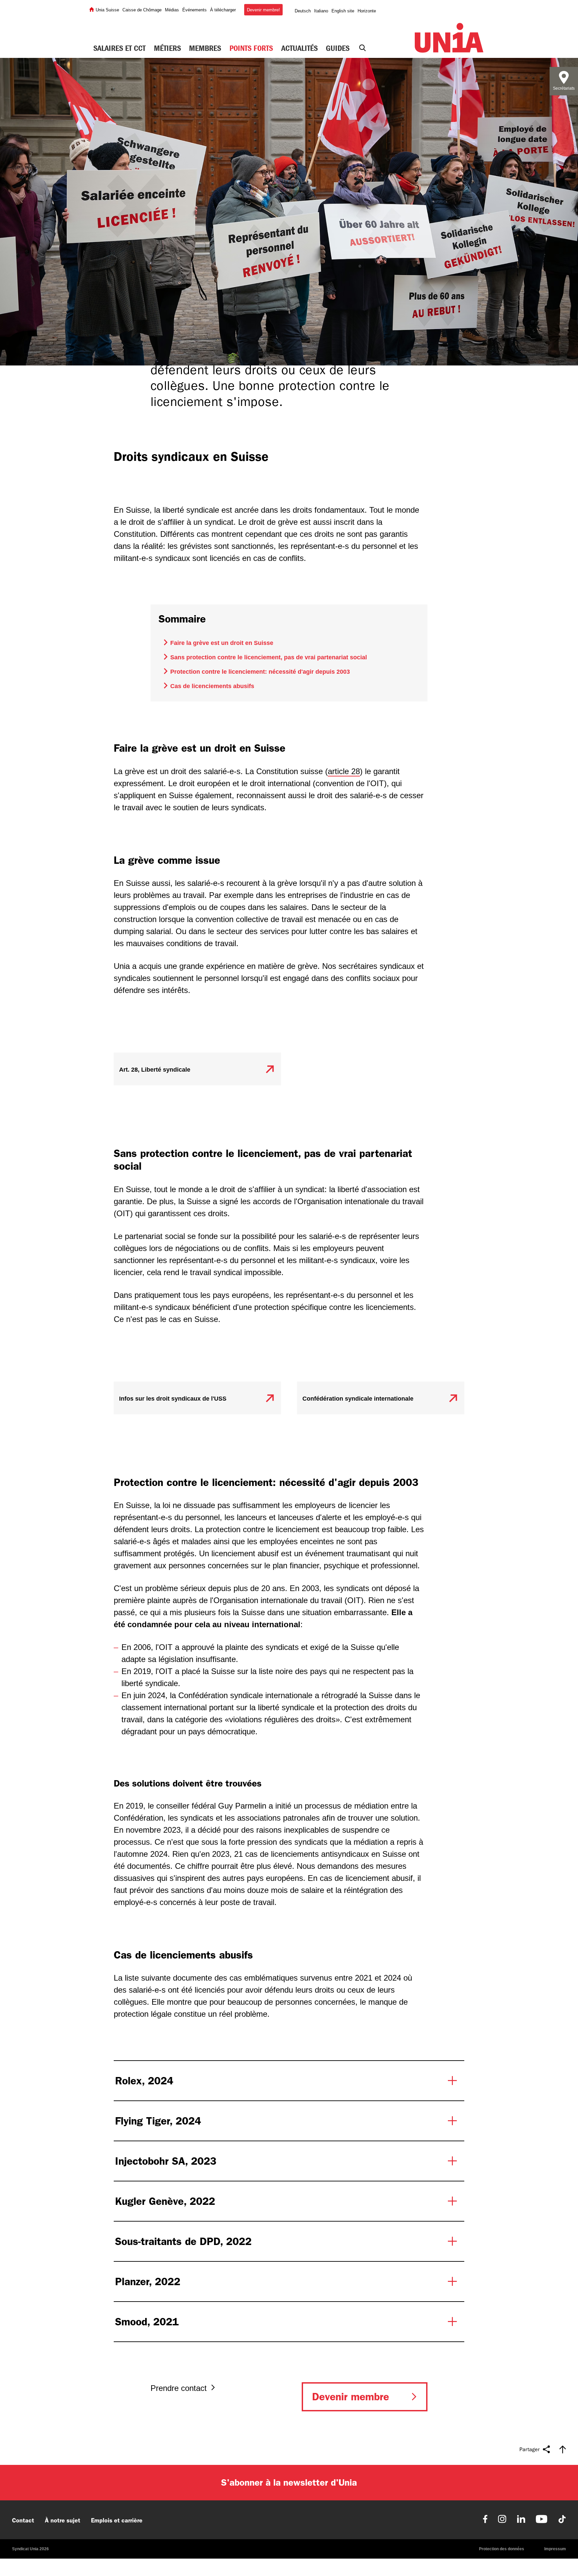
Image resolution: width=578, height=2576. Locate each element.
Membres (205, 48)
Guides (338, 48)
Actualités (300, 48)
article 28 (344, 771)
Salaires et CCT (119, 48)
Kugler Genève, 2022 (165, 2201)
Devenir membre (351, 2397)
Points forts (251, 48)
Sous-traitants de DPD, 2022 (183, 2241)
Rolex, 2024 (144, 2081)
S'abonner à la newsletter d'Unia (289, 2482)
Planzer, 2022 (148, 2281)
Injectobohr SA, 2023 (166, 2161)
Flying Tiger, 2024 (158, 2121)
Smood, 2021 (147, 2322)
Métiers (167, 48)
